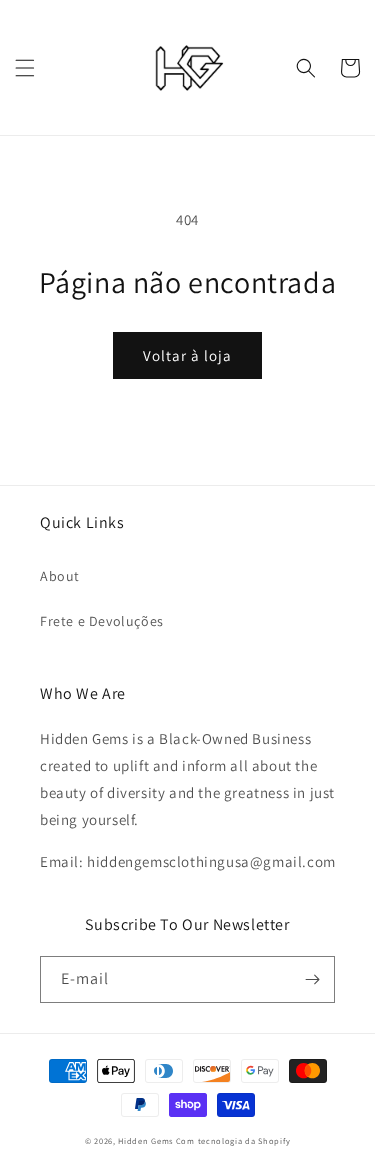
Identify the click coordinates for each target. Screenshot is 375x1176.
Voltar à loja (187, 355)
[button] (25, 68)
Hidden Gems (146, 1140)
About (60, 576)
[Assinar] (312, 979)
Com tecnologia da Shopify (233, 1140)
